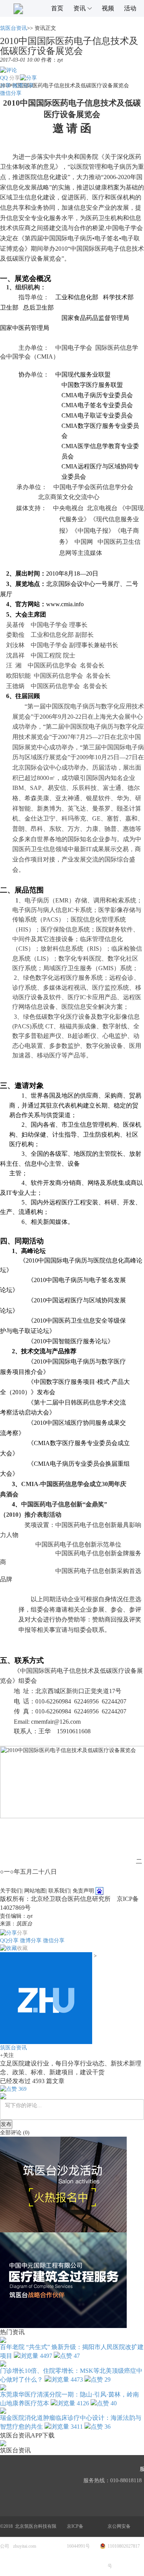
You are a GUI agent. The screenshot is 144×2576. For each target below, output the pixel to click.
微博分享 (23, 86)
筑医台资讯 (13, 28)
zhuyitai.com (25, 2546)
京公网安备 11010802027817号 (124, 2546)
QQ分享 (9, 1941)
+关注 (7, 2055)
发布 (6, 2124)
